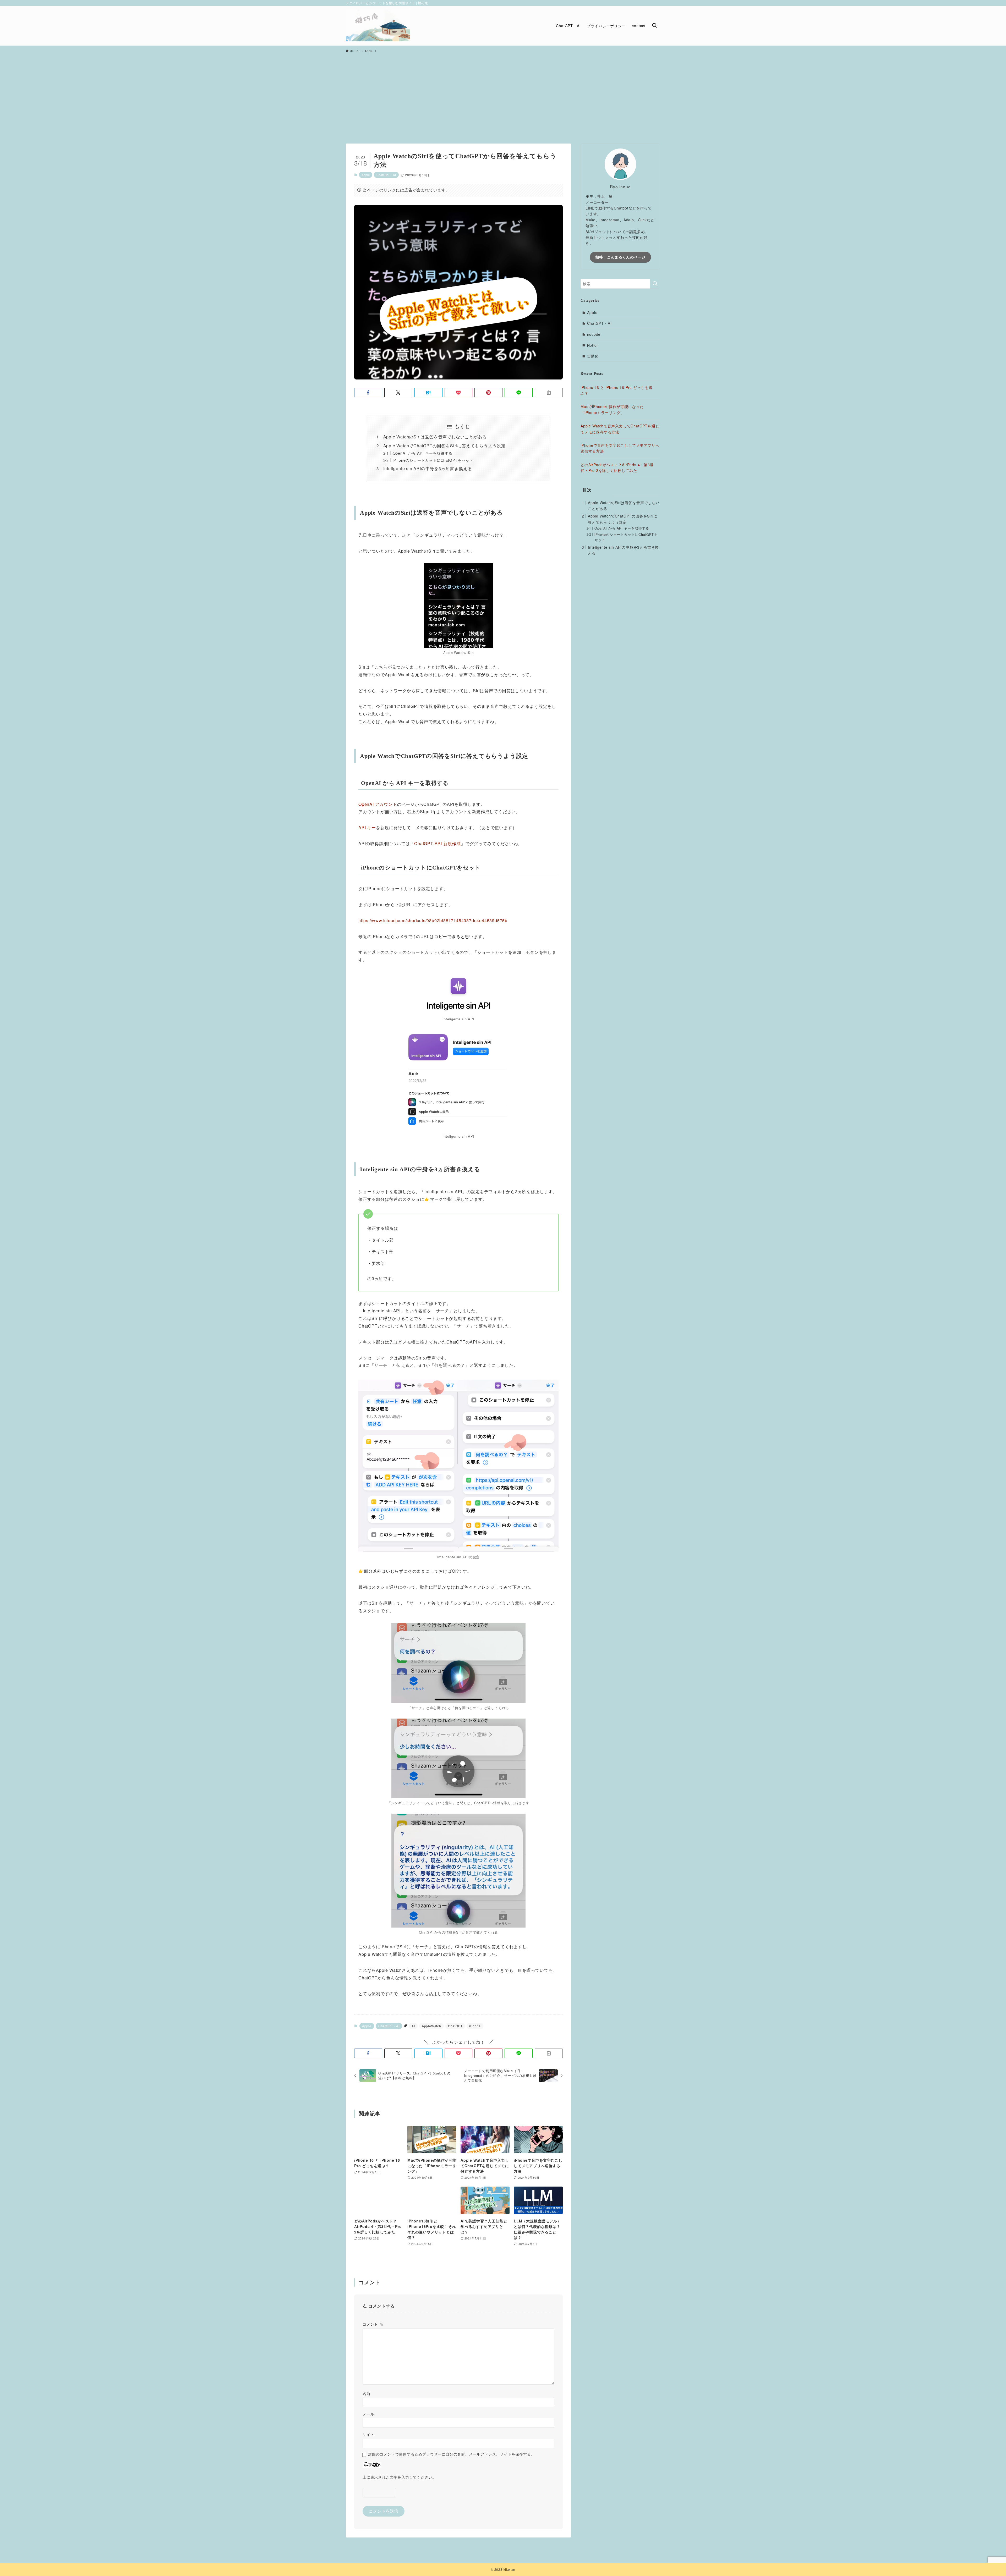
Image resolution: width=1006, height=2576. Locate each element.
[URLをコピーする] (549, 393)
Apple (366, 175)
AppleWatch (431, 2026)
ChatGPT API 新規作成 (438, 843)
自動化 (593, 356)
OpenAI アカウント (378, 804)
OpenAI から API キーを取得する (423, 453)
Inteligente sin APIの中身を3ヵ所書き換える (428, 468)
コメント (373, 2324)
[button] (368, 393)
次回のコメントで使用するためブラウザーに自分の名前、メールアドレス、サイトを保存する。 (451, 2454)
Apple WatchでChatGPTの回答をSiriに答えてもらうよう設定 (444, 446)
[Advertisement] (503, 96)
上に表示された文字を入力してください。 (399, 2477)
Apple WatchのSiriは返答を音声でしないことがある (435, 437)
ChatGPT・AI (386, 175)
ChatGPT (455, 2026)
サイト (368, 2435)
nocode (594, 334)
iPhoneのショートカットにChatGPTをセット (433, 460)
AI (413, 2026)
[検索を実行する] (655, 284)
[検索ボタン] (654, 26)
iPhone (475, 2026)
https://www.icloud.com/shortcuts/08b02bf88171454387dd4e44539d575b (433, 920)
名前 (367, 2394)
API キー (367, 827)
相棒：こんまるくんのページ (620, 257)
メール (368, 2414)
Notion (593, 345)
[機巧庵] (378, 26)
